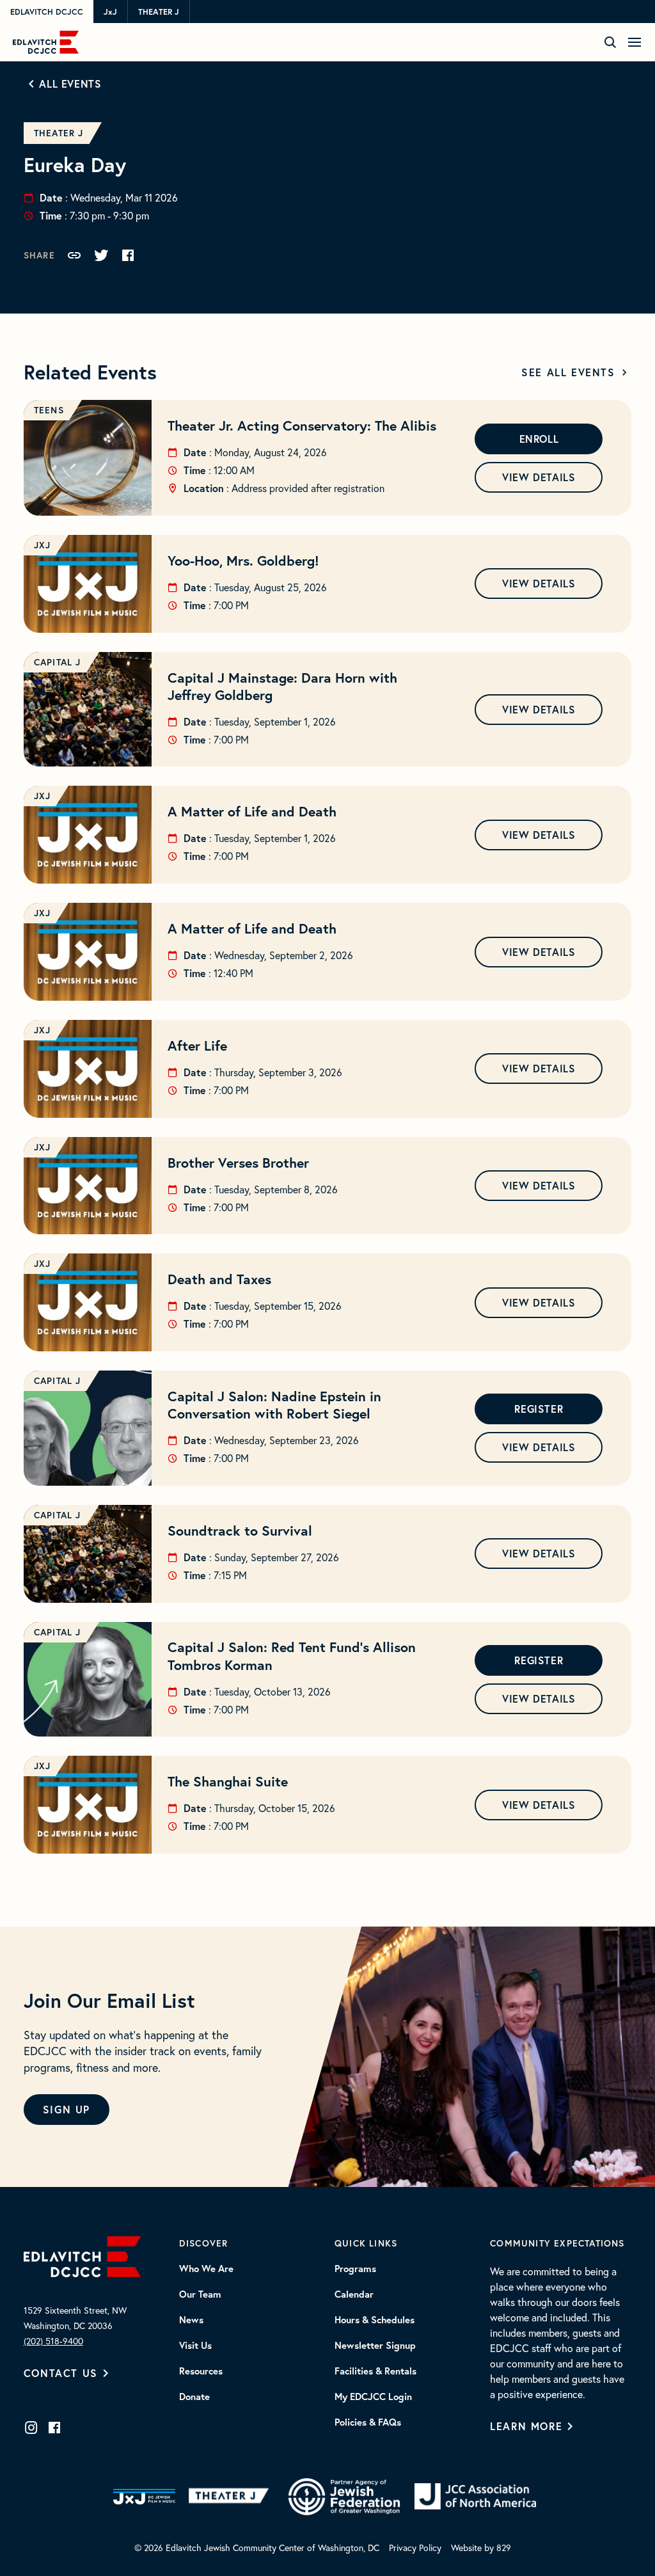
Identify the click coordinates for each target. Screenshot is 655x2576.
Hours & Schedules (375, 2320)
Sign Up (67, 2109)
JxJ (110, 12)
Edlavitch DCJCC (47, 12)
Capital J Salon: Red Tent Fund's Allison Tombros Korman (292, 1656)
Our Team (200, 2294)
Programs (355, 2269)
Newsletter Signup (375, 2346)
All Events (70, 83)
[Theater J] (231, 2497)
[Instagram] (31, 2428)
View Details (539, 477)
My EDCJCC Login (373, 2397)
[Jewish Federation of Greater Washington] (344, 2497)
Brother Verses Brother (238, 1163)
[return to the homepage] (82, 2255)
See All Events (568, 372)
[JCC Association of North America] (475, 2496)
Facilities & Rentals (375, 2371)
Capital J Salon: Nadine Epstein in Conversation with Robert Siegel (274, 1405)
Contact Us (61, 2373)
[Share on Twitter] (101, 255)
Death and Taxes (219, 1279)
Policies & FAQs (368, 2422)
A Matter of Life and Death (252, 811)
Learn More (526, 2426)
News (191, 2320)
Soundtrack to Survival (240, 1530)
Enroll (539, 439)
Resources (201, 2371)
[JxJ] (144, 2497)
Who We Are (206, 2269)
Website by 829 (481, 2548)
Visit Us (195, 2346)
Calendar (354, 2294)
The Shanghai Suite (228, 1781)
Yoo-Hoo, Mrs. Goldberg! (243, 561)
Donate (194, 2397)
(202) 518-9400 (53, 2341)
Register (539, 1409)
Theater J (159, 12)
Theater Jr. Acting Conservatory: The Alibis (302, 425)
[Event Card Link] (88, 458)
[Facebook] (54, 2428)
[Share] (74, 255)
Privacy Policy (415, 2548)
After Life (197, 1046)
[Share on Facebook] (128, 255)
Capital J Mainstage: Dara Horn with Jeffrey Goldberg (282, 686)
